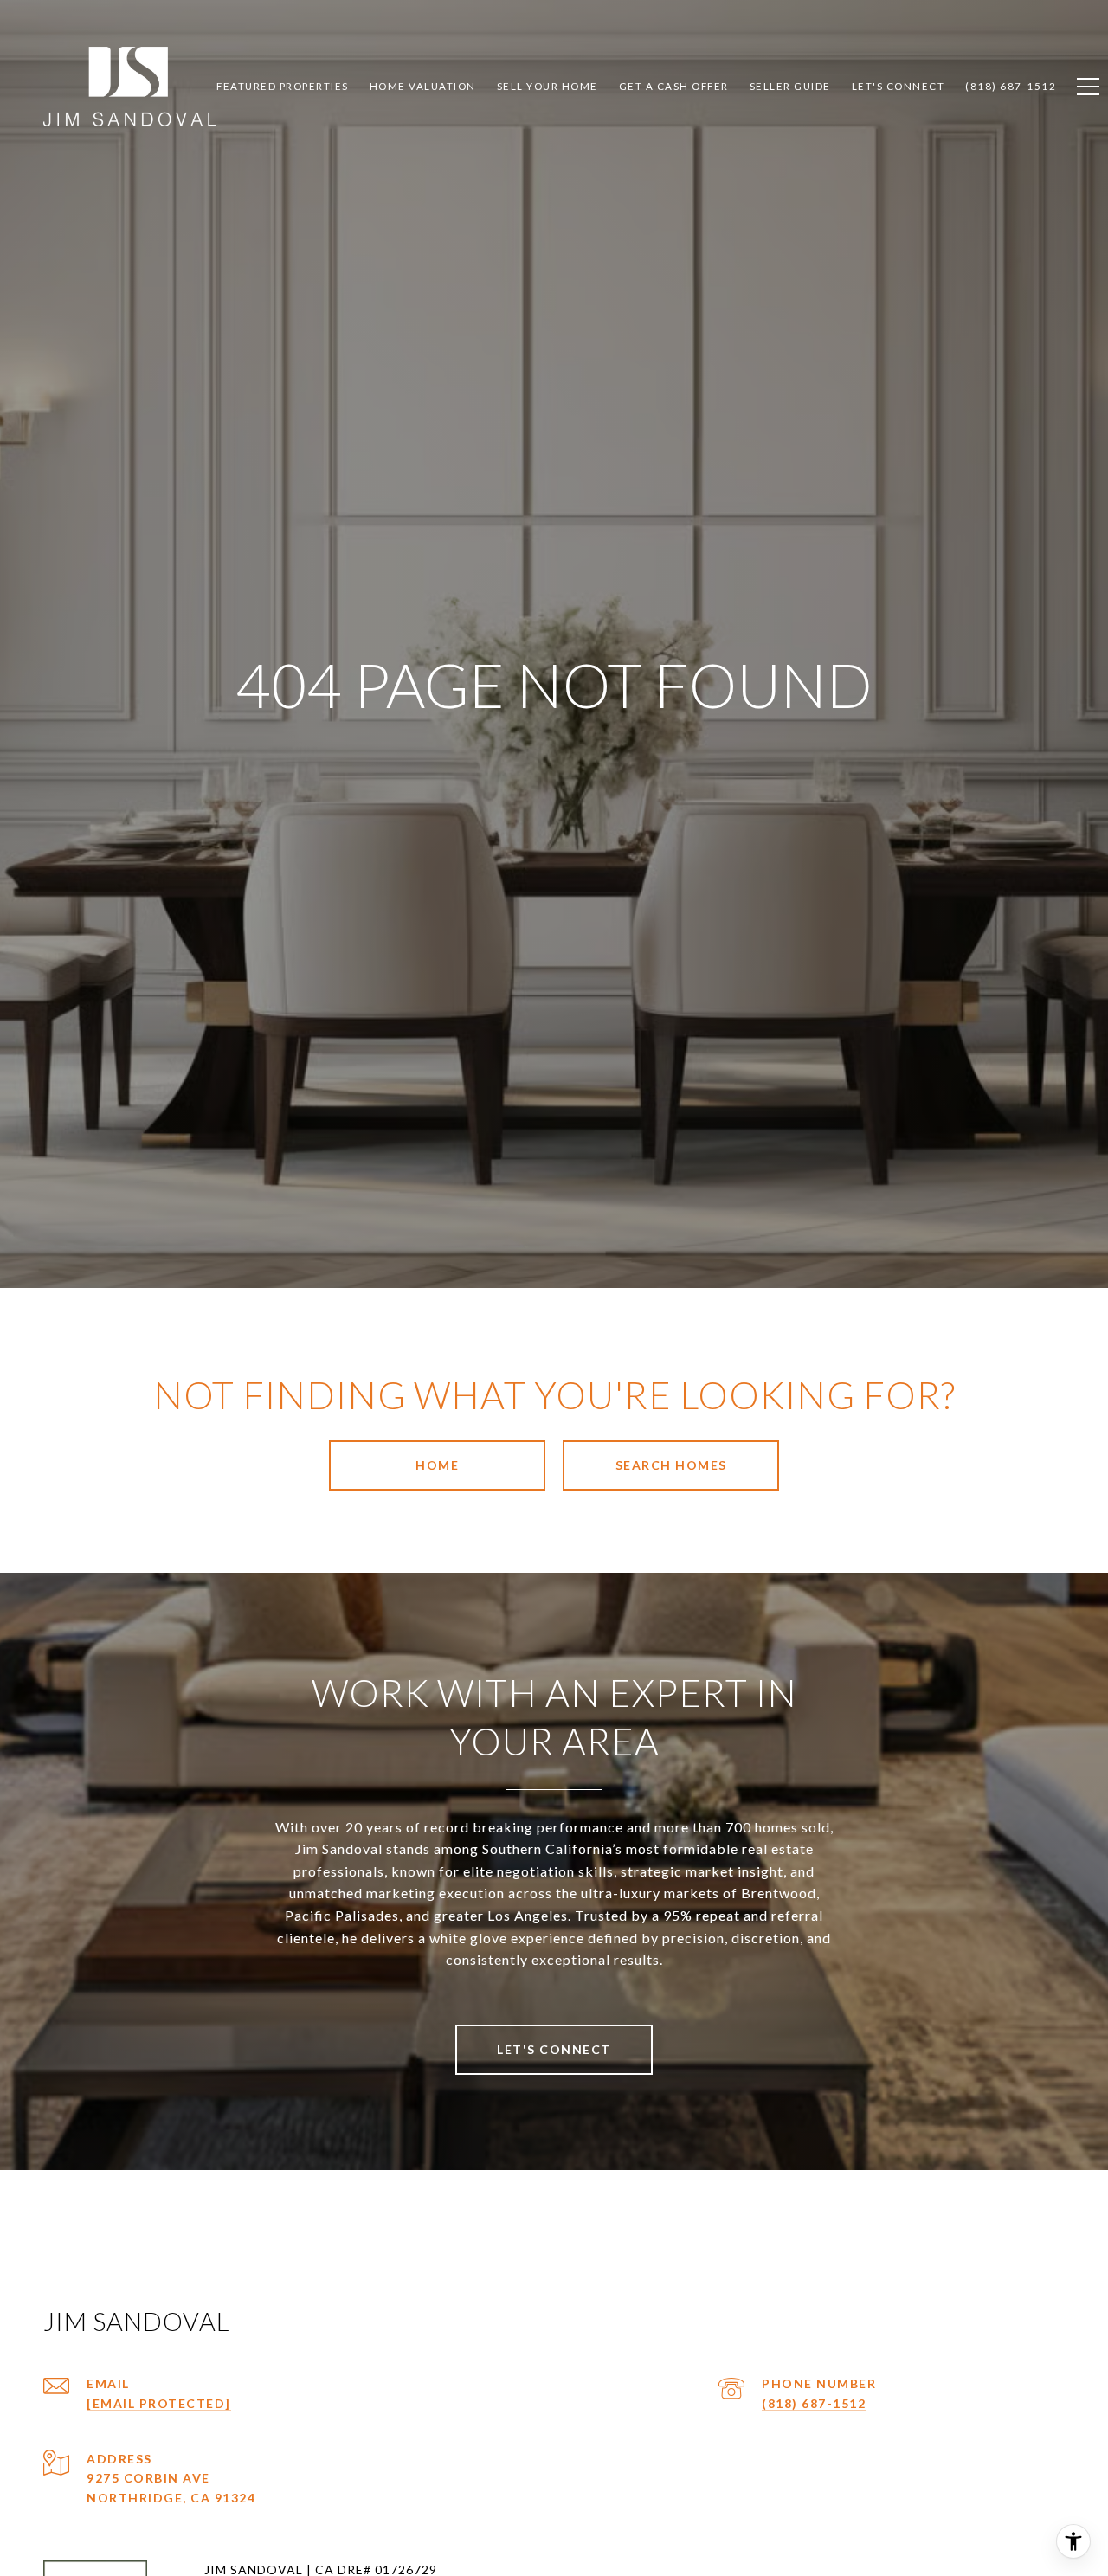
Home (437, 1465)
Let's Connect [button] (554, 2049)
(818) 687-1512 (814, 2403)
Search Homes (671, 1465)
